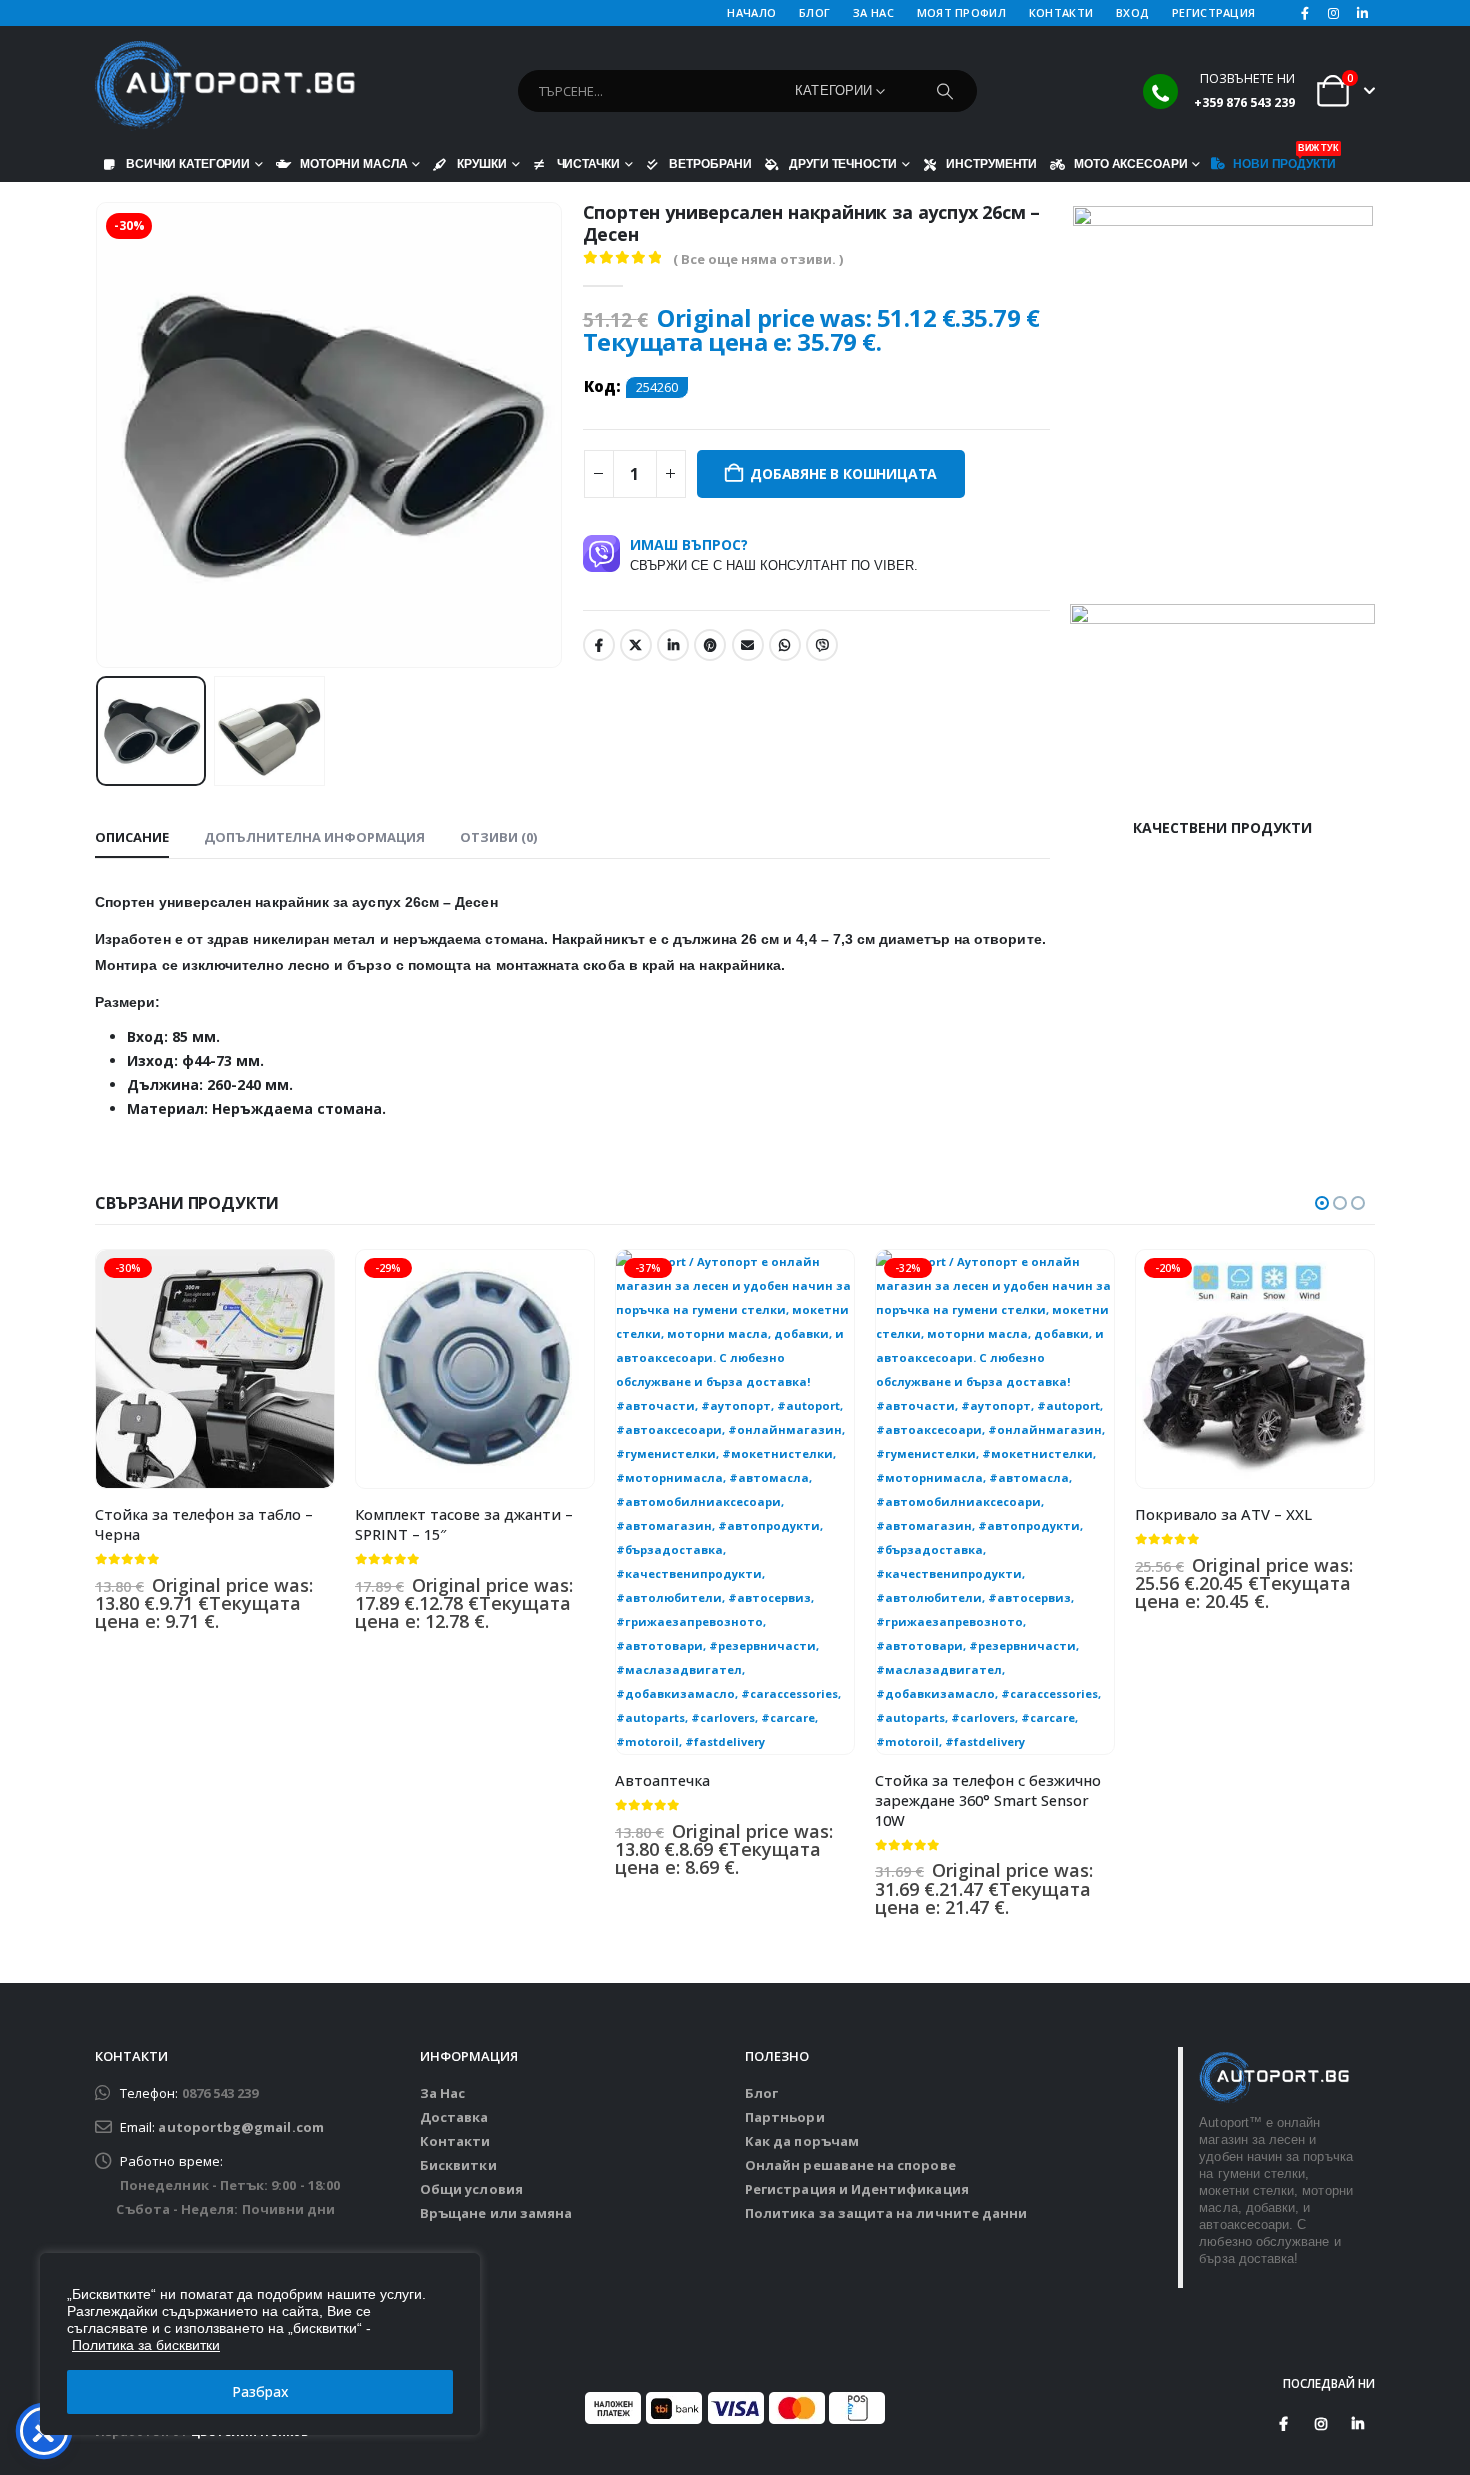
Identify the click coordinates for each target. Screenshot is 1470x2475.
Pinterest (710, 645)
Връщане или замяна (496, 2213)
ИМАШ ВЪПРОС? (774, 554)
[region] (260, 2344)
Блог (761, 2093)
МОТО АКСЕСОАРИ (1130, 163)
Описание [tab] (132, 837)
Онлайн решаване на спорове (850, 2165)
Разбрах (260, 2391)
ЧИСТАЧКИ (588, 163)
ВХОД (1132, 12)
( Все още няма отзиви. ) (758, 259)
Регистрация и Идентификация (857, 2189)
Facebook (599, 645)
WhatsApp (785, 645)
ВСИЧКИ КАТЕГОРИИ (188, 163)
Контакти (455, 2141)
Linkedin (1358, 2424)
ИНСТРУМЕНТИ (991, 163)
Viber (822, 645)
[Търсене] (945, 91)
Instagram (1321, 2424)
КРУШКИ (481, 163)
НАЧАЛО (751, 12)
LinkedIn (673, 645)
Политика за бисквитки (146, 2345)
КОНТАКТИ (1061, 12)
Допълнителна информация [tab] (314, 837)
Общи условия (471, 2189)
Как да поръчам (802, 2141)
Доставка (454, 2117)
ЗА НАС (873, 12)
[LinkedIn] (1362, 13)
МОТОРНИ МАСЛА (353, 163)
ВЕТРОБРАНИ (710, 163)
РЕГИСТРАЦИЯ (1213, 12)
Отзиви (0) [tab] (498, 837)
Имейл (748, 645)
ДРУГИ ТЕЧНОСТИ (842, 163)
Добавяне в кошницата (843, 473)
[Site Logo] (225, 86)
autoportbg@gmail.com (240, 2127)
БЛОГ (814, 12)
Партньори (785, 2117)
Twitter (636, 645)
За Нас (442, 2093)
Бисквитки (458, 2165)
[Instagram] (1334, 13)
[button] (100, 435)
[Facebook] (1305, 13)
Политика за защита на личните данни (886, 2213)
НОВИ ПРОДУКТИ (1284, 159)
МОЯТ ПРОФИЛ (961, 12)
